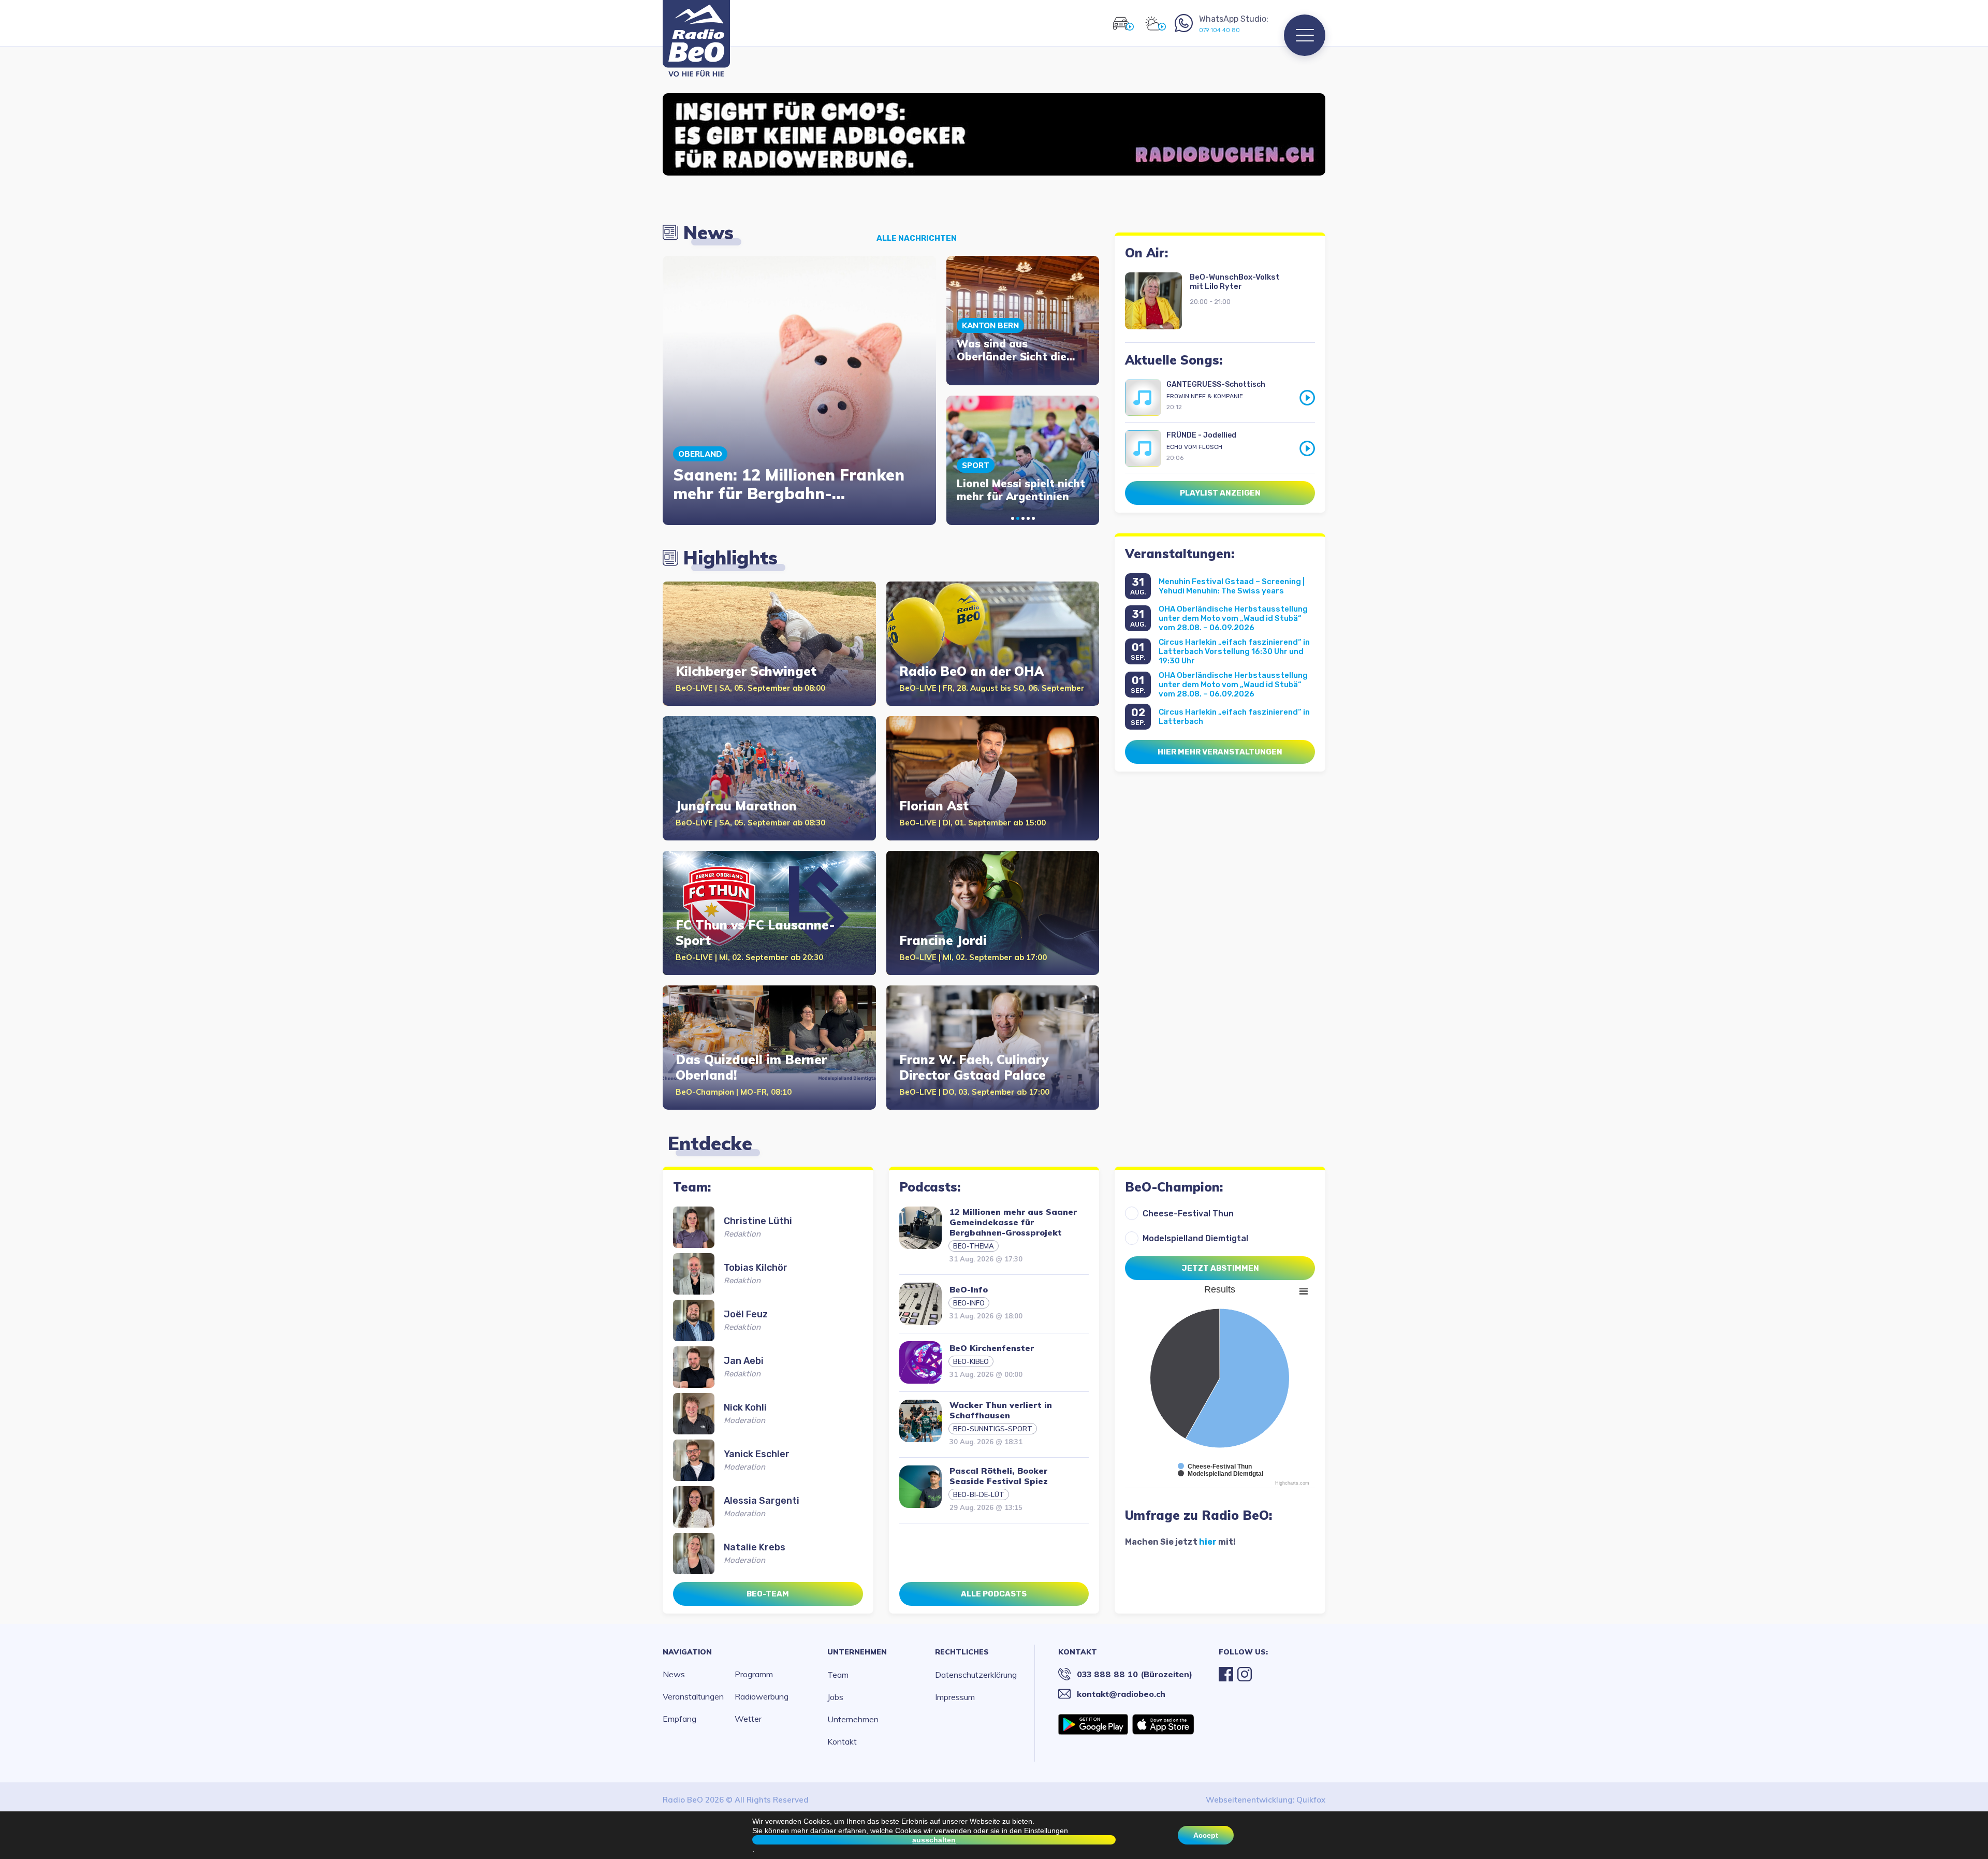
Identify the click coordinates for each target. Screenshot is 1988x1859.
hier (1208, 1542)
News (674, 1674)
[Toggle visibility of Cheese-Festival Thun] (1215, 1466)
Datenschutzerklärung (976, 1675)
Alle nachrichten (917, 238)
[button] (1013, 518)
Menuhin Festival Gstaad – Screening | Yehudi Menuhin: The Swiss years (1232, 586)
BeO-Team (768, 1594)
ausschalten (934, 1840)
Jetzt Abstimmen (1220, 1268)
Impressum (955, 1697)
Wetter (748, 1719)
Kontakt (842, 1741)
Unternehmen (857, 1652)
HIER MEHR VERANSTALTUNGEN (1220, 752)
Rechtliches (962, 1652)
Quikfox (1311, 1800)
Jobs (835, 1697)
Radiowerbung (762, 1696)
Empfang (679, 1719)
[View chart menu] (1304, 1291)
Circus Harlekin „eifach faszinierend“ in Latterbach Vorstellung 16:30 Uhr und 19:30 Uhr (1234, 651)
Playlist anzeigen (1220, 493)
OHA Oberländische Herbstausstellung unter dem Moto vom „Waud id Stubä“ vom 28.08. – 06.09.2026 (1233, 618)
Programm (754, 1674)
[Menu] (1305, 35)
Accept (1206, 1835)
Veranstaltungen (693, 1696)
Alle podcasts (994, 1594)
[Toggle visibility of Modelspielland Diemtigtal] (1220, 1474)
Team (838, 1675)
